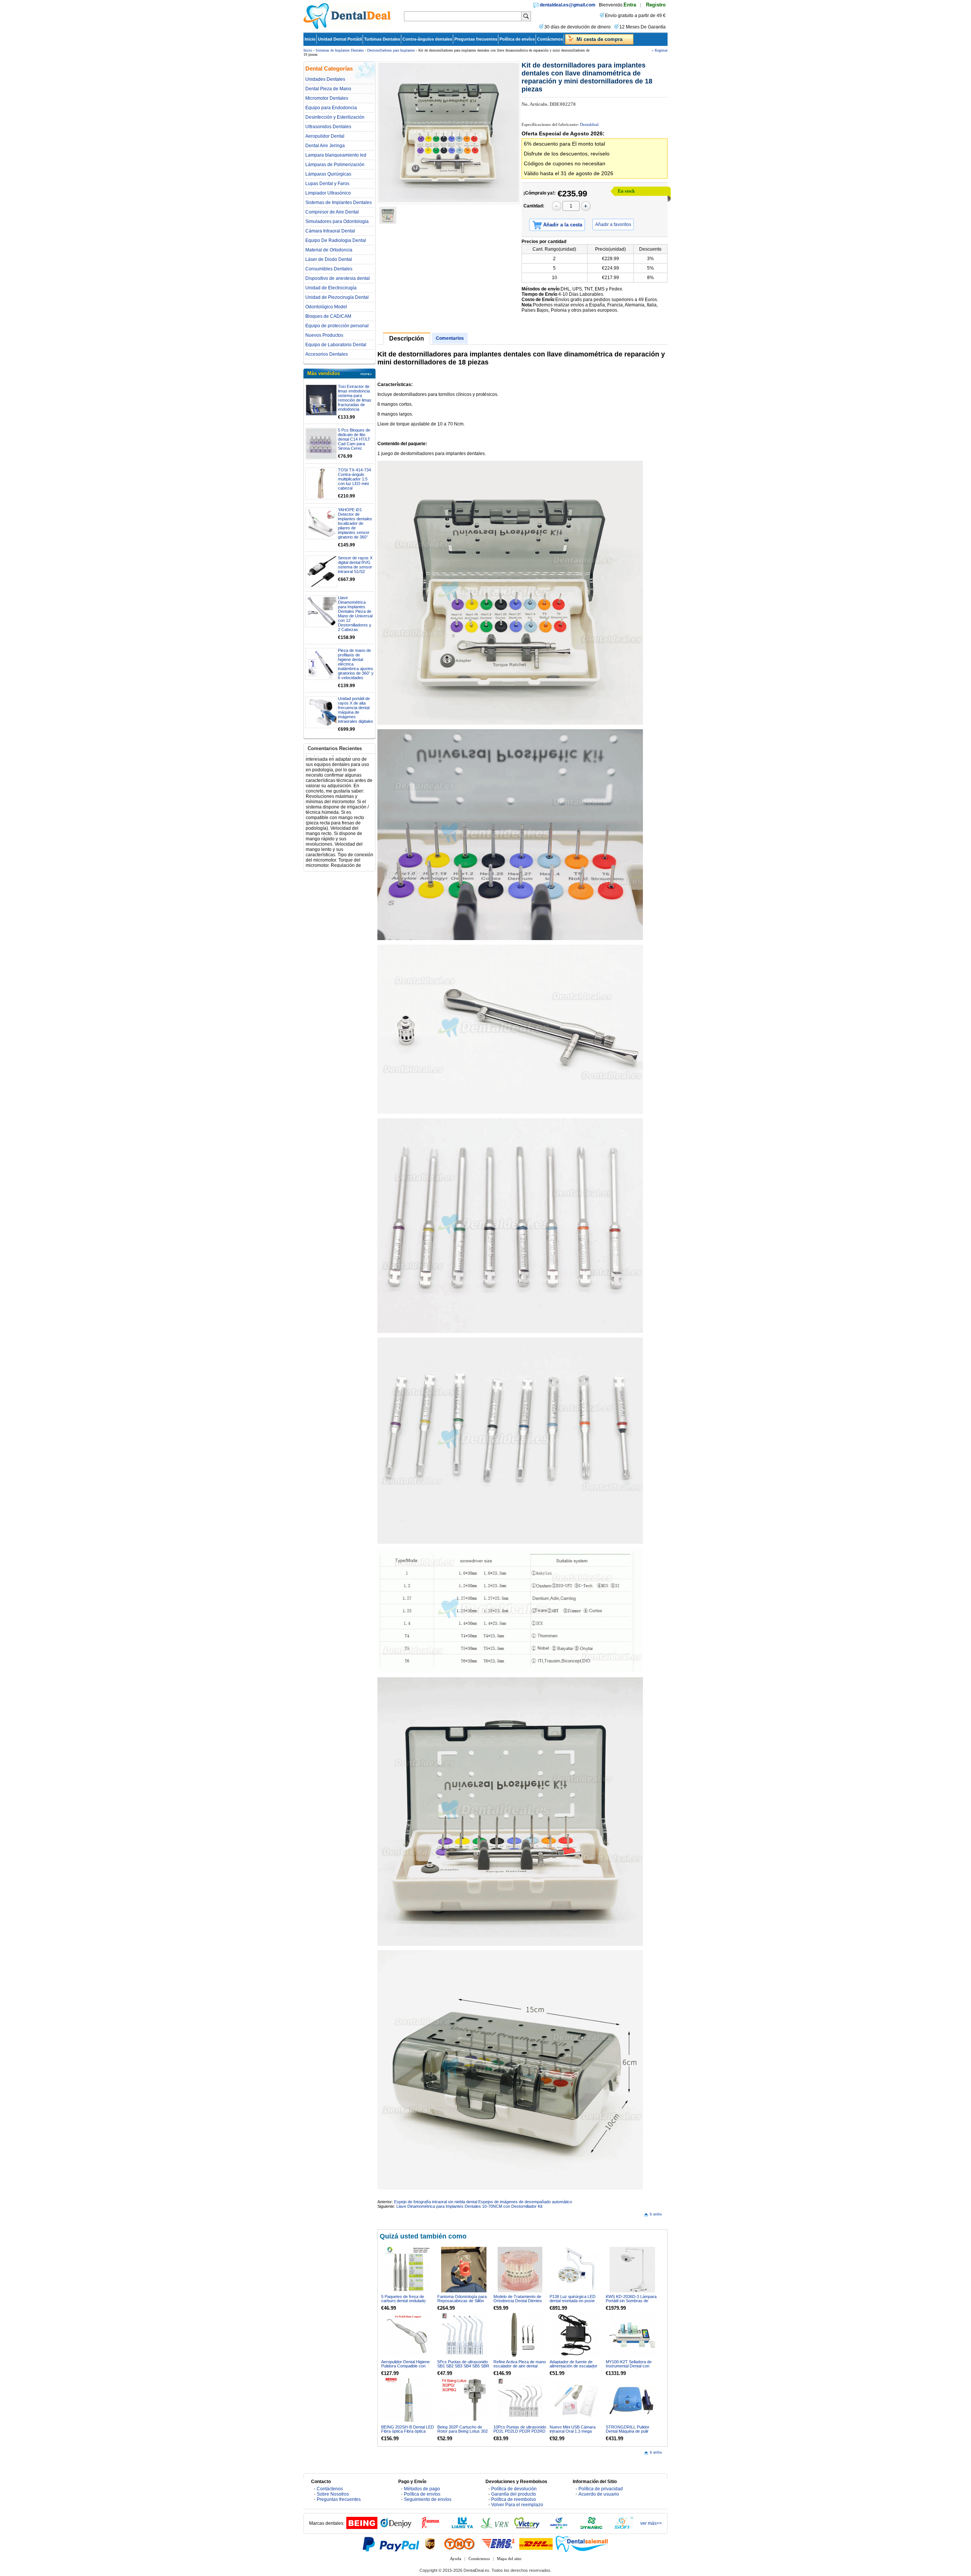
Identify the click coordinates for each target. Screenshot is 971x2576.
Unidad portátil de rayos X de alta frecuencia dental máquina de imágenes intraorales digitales (356, 710)
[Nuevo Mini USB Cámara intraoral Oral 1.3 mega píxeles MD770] (576, 2400)
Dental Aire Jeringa (325, 146)
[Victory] (527, 2527)
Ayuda (456, 2559)
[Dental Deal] (347, 28)
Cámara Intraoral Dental (330, 231)
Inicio (310, 39)
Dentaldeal (589, 124)
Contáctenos (550, 39)
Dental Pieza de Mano (328, 89)
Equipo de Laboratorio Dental (336, 345)
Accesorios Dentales (327, 354)
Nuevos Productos (324, 335)
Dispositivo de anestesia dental (338, 278)
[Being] (362, 2527)
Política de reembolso (514, 2499)
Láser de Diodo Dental (329, 259)
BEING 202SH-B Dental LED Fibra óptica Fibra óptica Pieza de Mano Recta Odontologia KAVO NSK (408, 2433)
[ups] (430, 2544)
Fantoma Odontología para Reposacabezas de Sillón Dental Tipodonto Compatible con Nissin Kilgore (464, 2303)
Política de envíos (517, 39)
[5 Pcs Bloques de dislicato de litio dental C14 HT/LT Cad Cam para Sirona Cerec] (321, 444)
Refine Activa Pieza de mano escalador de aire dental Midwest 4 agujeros (520, 2366)
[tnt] (459, 2544)
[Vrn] (495, 2527)
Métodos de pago (422, 2489)
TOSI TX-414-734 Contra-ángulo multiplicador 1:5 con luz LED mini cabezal (354, 479)
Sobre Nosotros (333, 2494)
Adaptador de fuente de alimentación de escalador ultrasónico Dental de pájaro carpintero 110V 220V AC (575, 2368)
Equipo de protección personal (337, 326)
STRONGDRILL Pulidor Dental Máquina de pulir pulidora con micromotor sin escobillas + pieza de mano (631, 2433)
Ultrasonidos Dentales (328, 127)
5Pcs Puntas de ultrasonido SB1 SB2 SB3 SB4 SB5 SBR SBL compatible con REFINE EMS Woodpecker (464, 2368)
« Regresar (660, 50)
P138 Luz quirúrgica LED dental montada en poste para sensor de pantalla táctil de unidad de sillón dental (576, 2303)
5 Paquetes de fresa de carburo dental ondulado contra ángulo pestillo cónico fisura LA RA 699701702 (407, 2303)
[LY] (462, 2527)
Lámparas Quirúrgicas (328, 174)
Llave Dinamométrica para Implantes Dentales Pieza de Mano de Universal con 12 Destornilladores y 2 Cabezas (355, 614)
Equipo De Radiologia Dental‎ (336, 240)
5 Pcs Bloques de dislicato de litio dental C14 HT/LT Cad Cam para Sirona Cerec (354, 439)
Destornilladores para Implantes (391, 50)
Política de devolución (514, 2489)
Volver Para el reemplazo (517, 2505)
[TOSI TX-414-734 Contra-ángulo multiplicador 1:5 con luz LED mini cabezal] (321, 483)
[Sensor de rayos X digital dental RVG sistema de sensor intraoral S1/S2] (321, 571)
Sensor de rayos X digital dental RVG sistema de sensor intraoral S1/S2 (355, 565)
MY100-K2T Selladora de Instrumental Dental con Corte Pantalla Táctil (629, 2366)
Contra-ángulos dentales (427, 39)
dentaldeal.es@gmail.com (568, 5)
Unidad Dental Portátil (340, 39)
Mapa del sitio (509, 2559)
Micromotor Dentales (327, 98)
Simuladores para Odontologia (337, 221)
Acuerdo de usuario (599, 2494)
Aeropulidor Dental (325, 136)
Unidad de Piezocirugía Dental (337, 297)
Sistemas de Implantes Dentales (340, 50)
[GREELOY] (559, 2527)
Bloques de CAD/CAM (328, 316)
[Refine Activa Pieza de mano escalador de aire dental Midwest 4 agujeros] (520, 2335)
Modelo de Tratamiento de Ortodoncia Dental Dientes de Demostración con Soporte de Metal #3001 (518, 2303)
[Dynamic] (591, 2527)
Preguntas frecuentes (476, 39)
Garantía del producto (514, 2494)
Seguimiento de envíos (428, 2499)
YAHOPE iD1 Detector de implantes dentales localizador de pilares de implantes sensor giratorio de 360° (355, 523)
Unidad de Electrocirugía (331, 288)
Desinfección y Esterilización (335, 117)
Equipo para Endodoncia (331, 108)
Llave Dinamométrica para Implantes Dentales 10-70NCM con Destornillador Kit (469, 2206)
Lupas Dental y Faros (327, 184)
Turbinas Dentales (382, 39)
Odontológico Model (326, 307)
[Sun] (624, 2527)
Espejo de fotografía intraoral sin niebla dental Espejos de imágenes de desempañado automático (483, 2202)
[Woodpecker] (430, 2527)
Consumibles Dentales (329, 269)
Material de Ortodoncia (329, 250)
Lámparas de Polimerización (335, 165)
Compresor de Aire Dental (332, 212)
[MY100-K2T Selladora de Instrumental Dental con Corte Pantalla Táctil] (632, 2335)
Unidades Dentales (325, 79)
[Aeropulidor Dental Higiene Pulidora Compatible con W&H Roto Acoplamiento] (408, 2335)
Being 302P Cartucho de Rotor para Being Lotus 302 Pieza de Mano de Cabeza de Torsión (463, 2433)
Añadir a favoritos (613, 224)
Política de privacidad (601, 2489)
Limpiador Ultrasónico (328, 193)
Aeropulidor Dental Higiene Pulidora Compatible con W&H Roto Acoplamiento (405, 2366)
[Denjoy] (396, 2527)
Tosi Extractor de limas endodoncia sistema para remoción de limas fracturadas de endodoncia (355, 398)
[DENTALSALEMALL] (582, 2544)
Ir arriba (656, 2214)
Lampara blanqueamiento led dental (336, 155)
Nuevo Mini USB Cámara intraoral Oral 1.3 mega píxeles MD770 (573, 2431)
